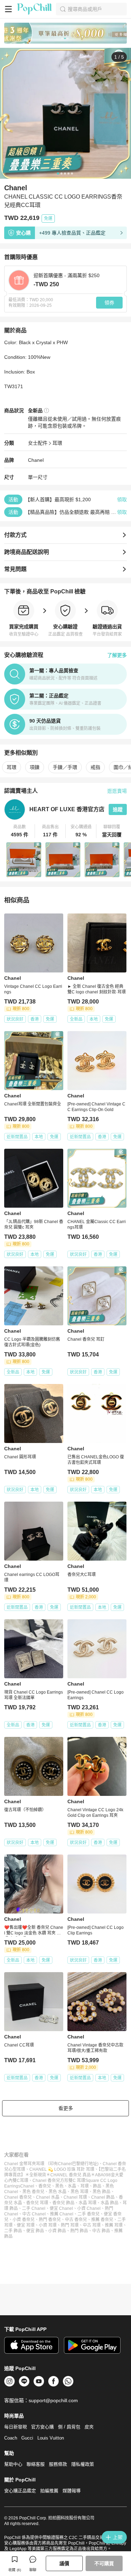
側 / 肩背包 (69, 2427)
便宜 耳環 (26, 2225)
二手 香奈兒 (89, 2214)
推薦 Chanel (62, 2214)
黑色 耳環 (79, 2192)
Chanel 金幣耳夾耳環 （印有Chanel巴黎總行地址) (51, 2164)
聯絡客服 (36, 2464)
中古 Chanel (34, 2214)
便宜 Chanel (61, 2208)
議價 (64, 2563)
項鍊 (35, 767)
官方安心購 (42, 2427)
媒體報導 (72, 2491)
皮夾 (89, 2427)
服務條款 (58, 2464)
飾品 (97, 2186)
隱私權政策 (83, 2464)
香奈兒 (45, 2186)
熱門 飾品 (79, 2231)
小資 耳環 (48, 2225)
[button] (20, 831)
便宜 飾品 (35, 2231)
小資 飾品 (57, 2231)
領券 (109, 303)
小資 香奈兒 (24, 2220)
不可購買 (104, 2563)
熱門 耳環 (70, 2225)
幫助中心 (13, 2464)
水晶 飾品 (110, 2203)
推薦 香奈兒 (102, 2220)
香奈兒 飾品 (63, 2203)
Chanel (36, 460)
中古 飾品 (101, 2231)
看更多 (66, 2108)
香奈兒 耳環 (37, 2203)
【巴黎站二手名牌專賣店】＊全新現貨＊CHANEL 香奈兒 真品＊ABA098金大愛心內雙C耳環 (65, 2175)
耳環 (57, 443)
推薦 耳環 (114, 2225)
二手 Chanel (34, 2208)
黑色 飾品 (101, 2192)
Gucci (27, 2438)
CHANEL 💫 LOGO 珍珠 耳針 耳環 (62, 2169)
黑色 (59, 2186)
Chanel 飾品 (103, 2197)
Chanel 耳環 (75, 2197)
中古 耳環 (92, 2225)
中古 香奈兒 (76, 2220)
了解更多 (117, 655)
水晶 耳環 (88, 2203)
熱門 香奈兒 (50, 2220)
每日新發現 (16, 2427)
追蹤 (118, 809)
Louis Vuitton (51, 2438)
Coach (11, 2438)
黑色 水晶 (57, 2192)
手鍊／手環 (65, 767)
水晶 (72, 2186)
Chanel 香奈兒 (18, 2197)
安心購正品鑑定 (20, 2491)
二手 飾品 (13, 2231)
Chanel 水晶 (48, 2197)
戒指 (95, 767)
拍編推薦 (49, 2491)
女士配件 (38, 443)
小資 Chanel (89, 2208)
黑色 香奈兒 (33, 2192)
